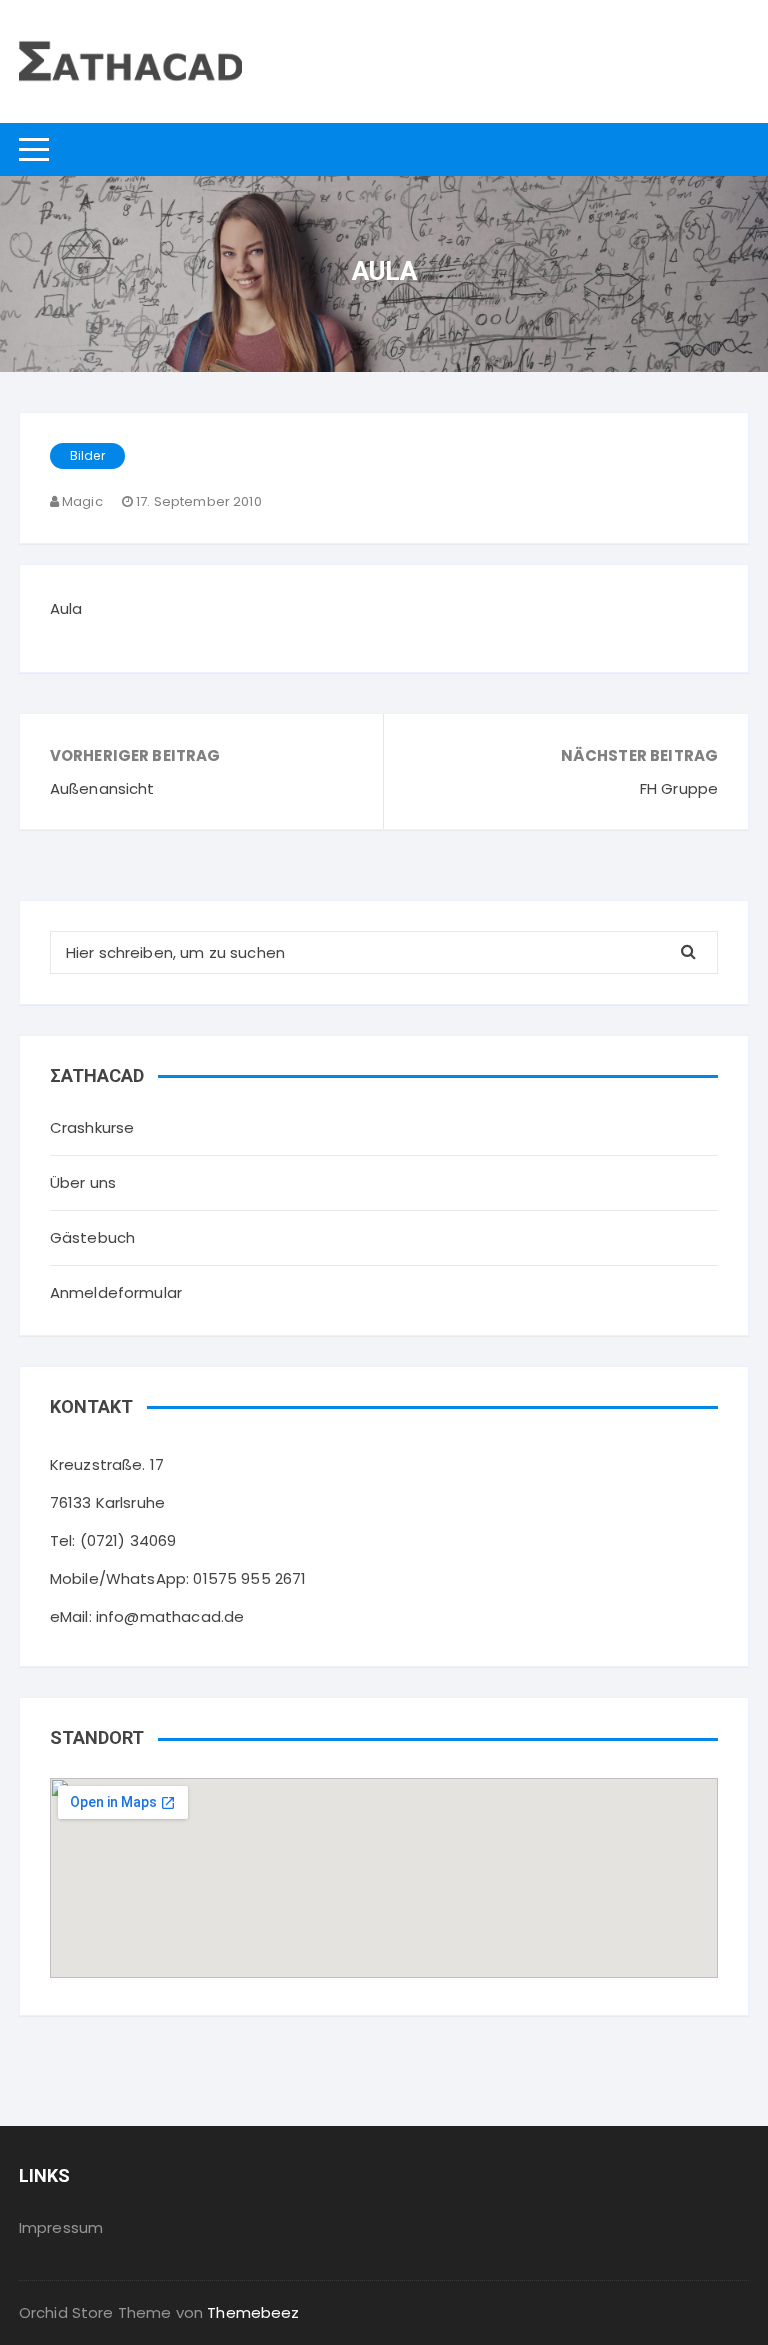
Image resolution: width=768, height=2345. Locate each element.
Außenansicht (102, 788)
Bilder (87, 455)
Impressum (61, 2227)
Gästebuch (92, 1237)
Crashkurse (92, 1127)
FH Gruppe (679, 788)
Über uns (83, 1182)
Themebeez (253, 2312)
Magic (82, 501)
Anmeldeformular (116, 1292)
